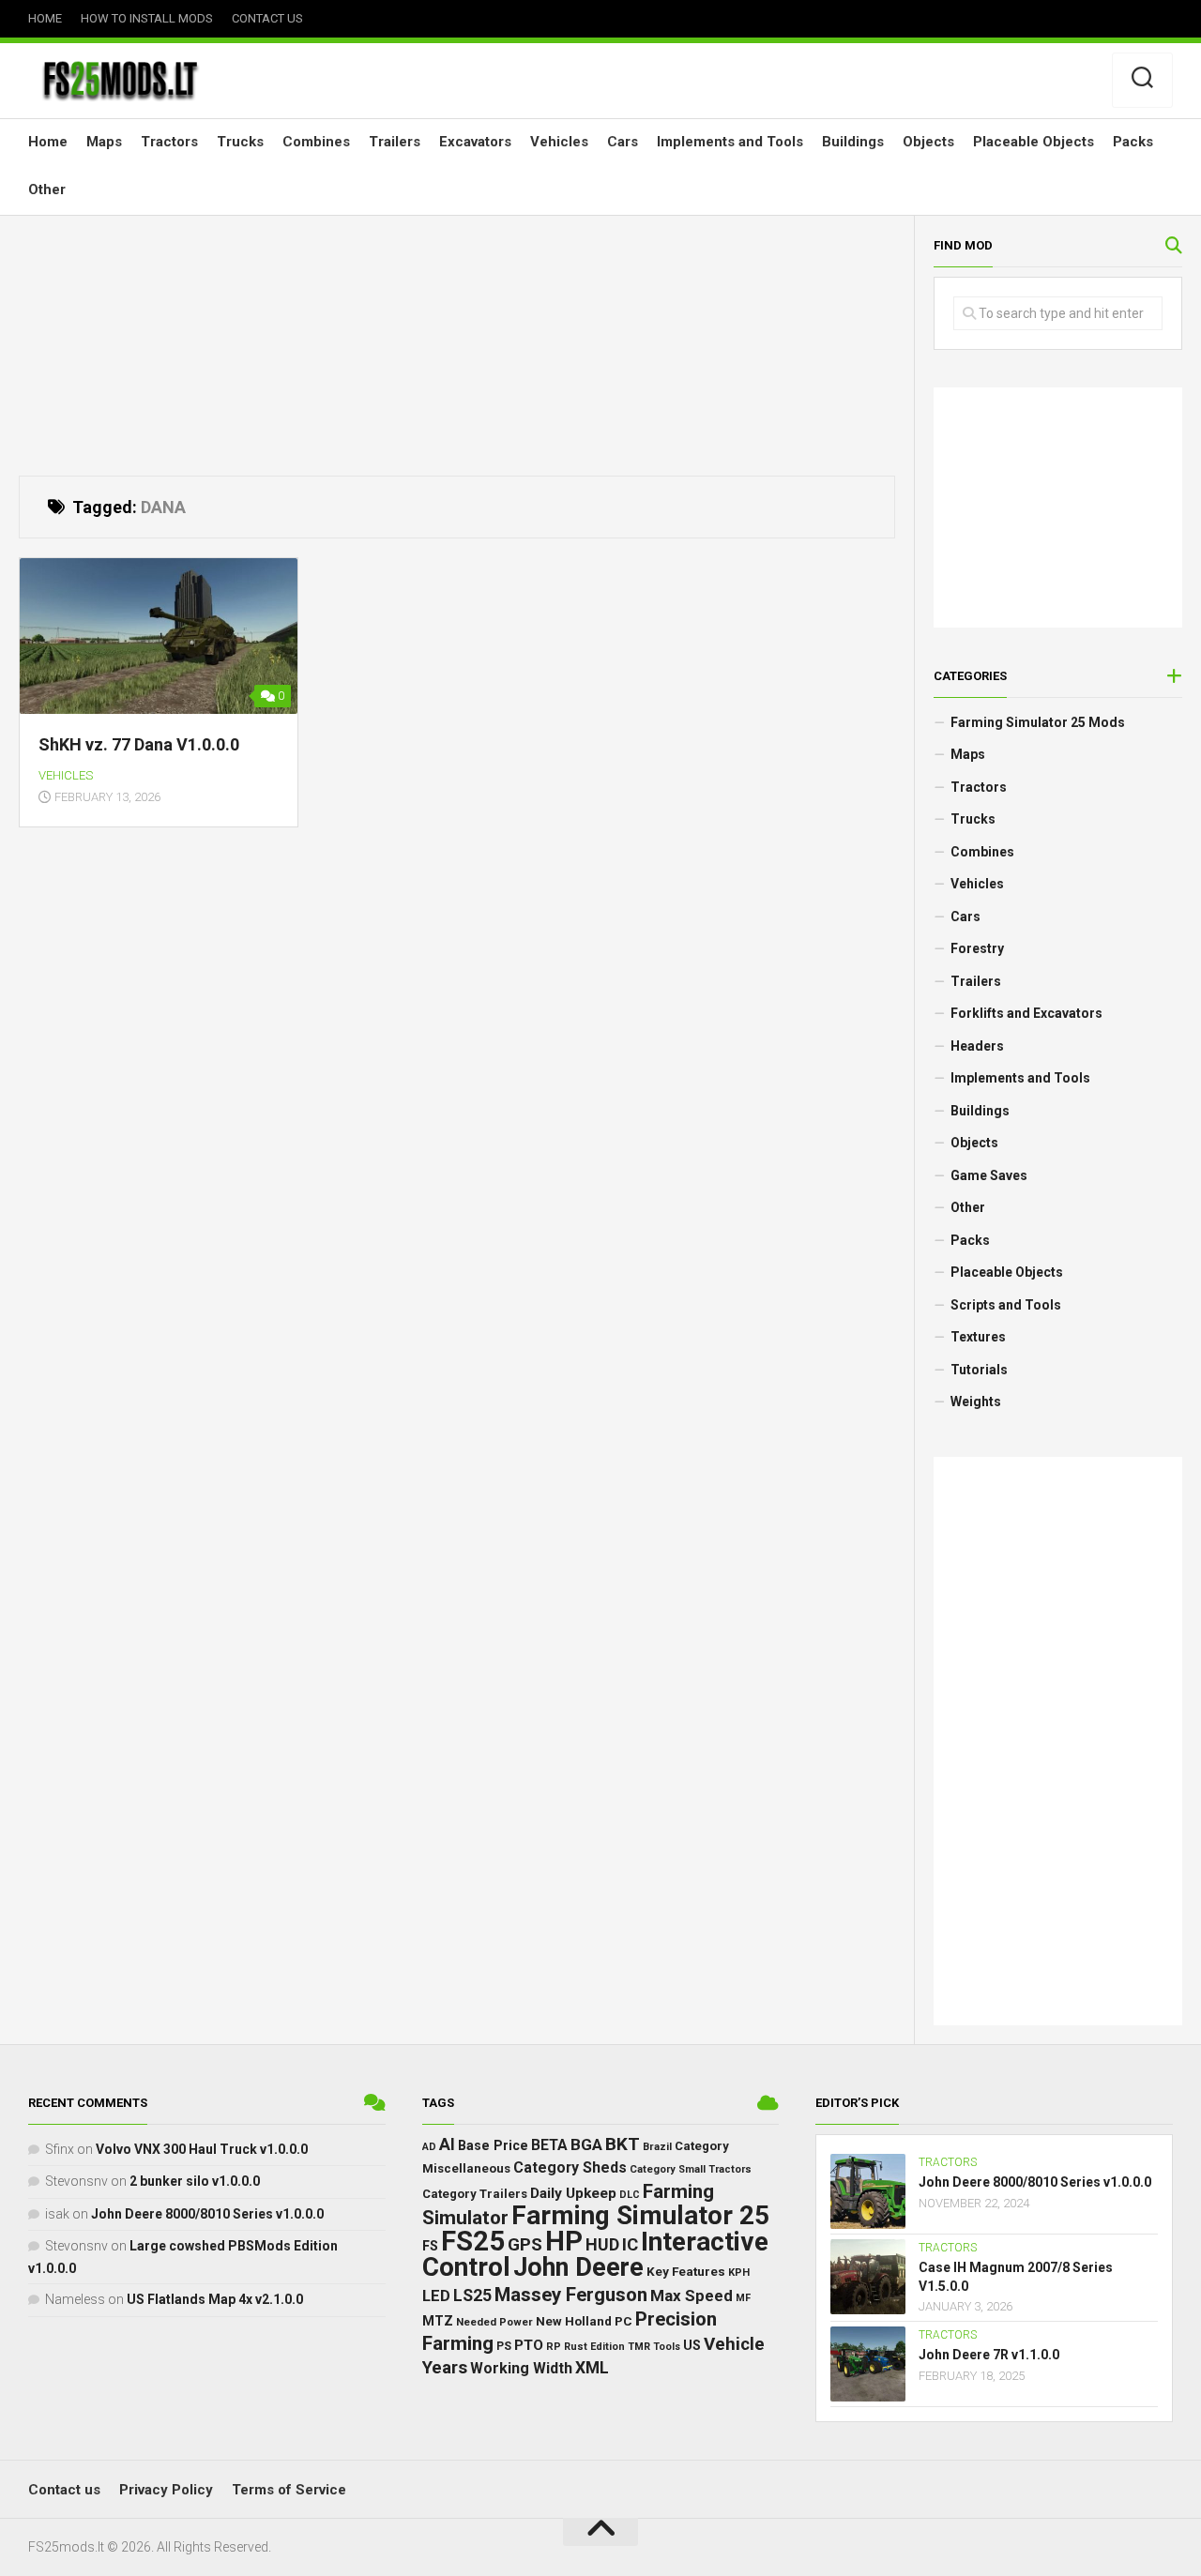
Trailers (395, 142)
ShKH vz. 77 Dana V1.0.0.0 (139, 744)
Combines (316, 142)
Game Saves (989, 1175)
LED (436, 2296)
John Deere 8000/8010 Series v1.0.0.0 (207, 2214)
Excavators (475, 142)
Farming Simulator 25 (640, 2215)
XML (592, 2368)
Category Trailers (475, 2194)
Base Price (493, 2145)
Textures (978, 1337)
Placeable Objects (1034, 142)
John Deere (578, 2267)
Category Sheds (570, 2167)
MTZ (438, 2321)
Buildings (853, 142)
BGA (586, 2144)
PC (623, 2321)
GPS (525, 2244)
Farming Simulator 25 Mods (1038, 722)
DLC (630, 2195)
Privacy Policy (166, 2490)
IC (630, 2245)
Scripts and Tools (1006, 1305)
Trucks (240, 142)
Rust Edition (594, 2347)
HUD (602, 2244)
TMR (639, 2347)
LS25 (472, 2296)
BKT (623, 2144)
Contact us (267, 18)
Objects (928, 142)
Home (45, 18)
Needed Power (494, 2322)
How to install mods (147, 18)
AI (447, 2144)
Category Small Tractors (691, 2169)
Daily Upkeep (573, 2193)
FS (430, 2246)
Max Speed (692, 2296)
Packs (1133, 142)
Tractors (169, 142)
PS (504, 2346)
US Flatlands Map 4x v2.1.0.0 (215, 2299)
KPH (739, 2273)
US (692, 2345)
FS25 (473, 2241)
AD (429, 2147)
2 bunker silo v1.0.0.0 (195, 2181)
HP (564, 2241)
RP (554, 2347)
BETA (549, 2145)
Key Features (686, 2271)
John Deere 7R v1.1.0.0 (989, 2355)
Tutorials (979, 1370)
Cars (623, 142)
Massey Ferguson (571, 2295)
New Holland (574, 2321)
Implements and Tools (730, 142)
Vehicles (559, 142)
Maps (104, 142)
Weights (976, 1402)
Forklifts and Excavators (1026, 1013)
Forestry (977, 948)
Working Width (521, 2368)
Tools (667, 2347)
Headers (977, 1046)
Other (47, 189)
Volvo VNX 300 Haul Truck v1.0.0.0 (202, 2149)
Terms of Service (289, 2490)
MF (743, 2298)
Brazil (657, 2147)
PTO (529, 2345)
